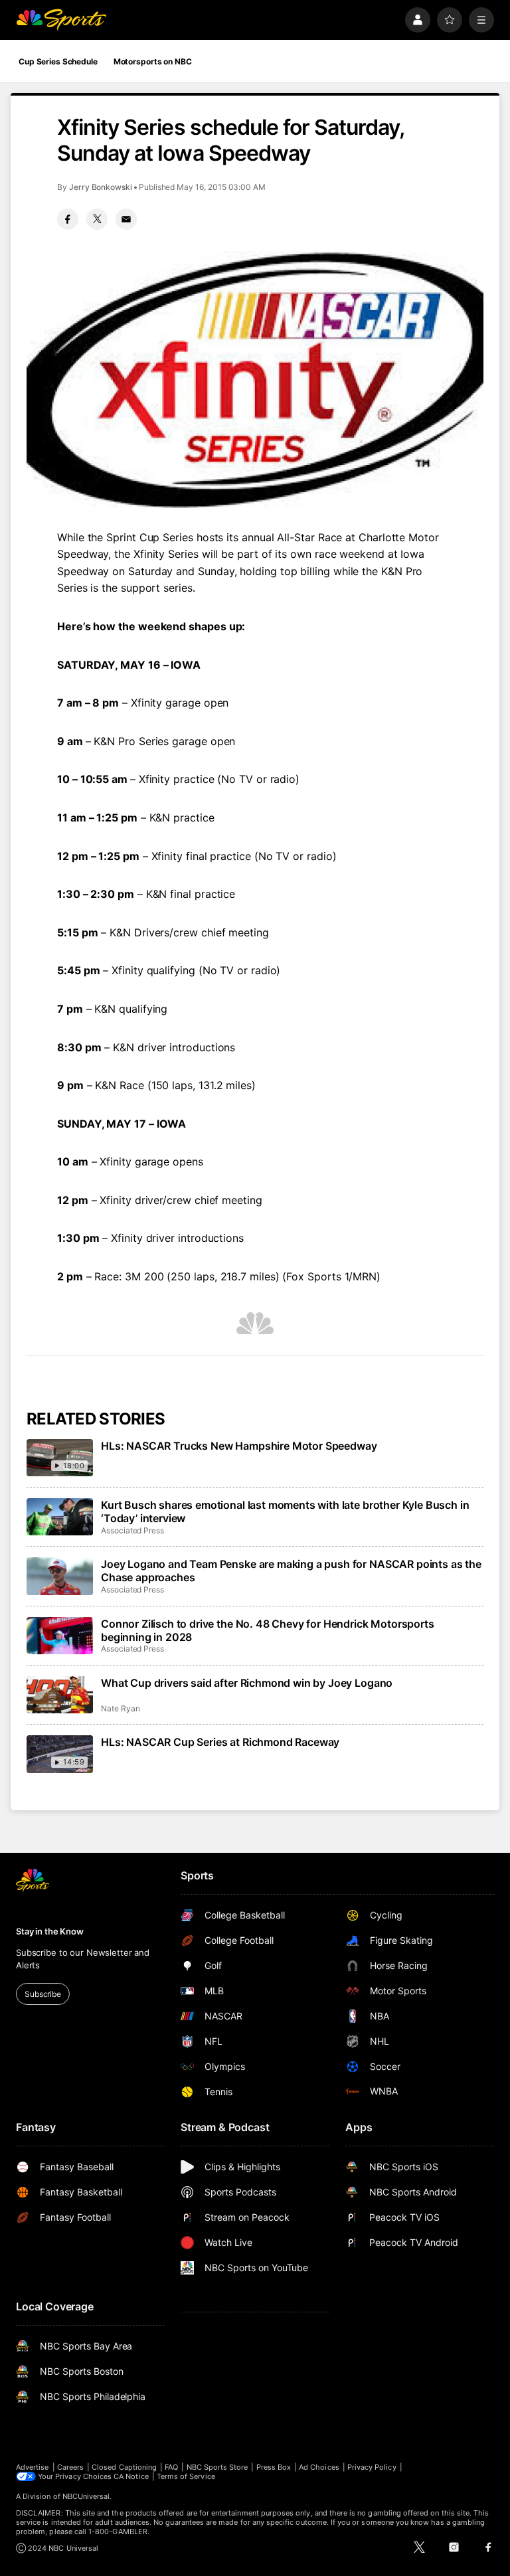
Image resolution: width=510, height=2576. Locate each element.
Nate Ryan (120, 1708)
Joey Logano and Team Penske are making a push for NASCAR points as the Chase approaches (291, 1571)
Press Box (274, 2467)
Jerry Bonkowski (101, 187)
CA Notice (131, 2476)
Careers (70, 2467)
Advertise (33, 2467)
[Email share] (126, 219)
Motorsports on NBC (153, 61)
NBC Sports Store (217, 2467)
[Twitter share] (97, 219)
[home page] (61, 20)
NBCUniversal (86, 2496)
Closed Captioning (124, 2467)
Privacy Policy (372, 2467)
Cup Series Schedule (58, 61)
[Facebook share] (68, 219)
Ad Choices (319, 2467)
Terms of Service (186, 2476)
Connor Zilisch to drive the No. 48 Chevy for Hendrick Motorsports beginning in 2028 (268, 1630)
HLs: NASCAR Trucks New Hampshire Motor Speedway (239, 1446)
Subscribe (43, 1994)
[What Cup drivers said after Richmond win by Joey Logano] (60, 1695)
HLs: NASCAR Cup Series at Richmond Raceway (220, 1742)
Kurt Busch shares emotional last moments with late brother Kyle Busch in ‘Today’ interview (285, 1511)
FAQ (171, 2467)
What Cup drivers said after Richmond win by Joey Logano (247, 1683)
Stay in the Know (50, 1931)
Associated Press (132, 1530)
